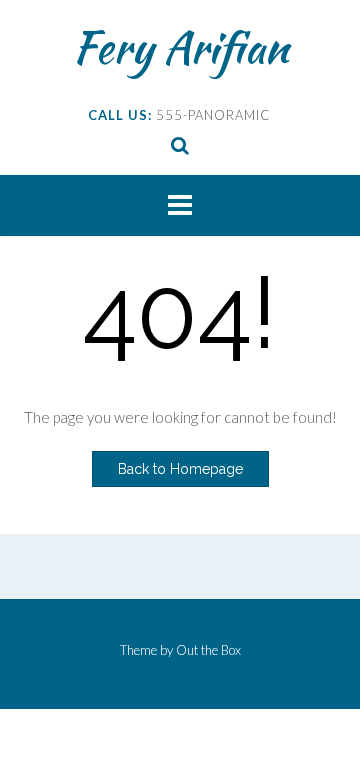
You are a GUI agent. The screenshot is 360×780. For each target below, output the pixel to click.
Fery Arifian (180, 47)
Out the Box (208, 650)
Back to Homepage (180, 469)
